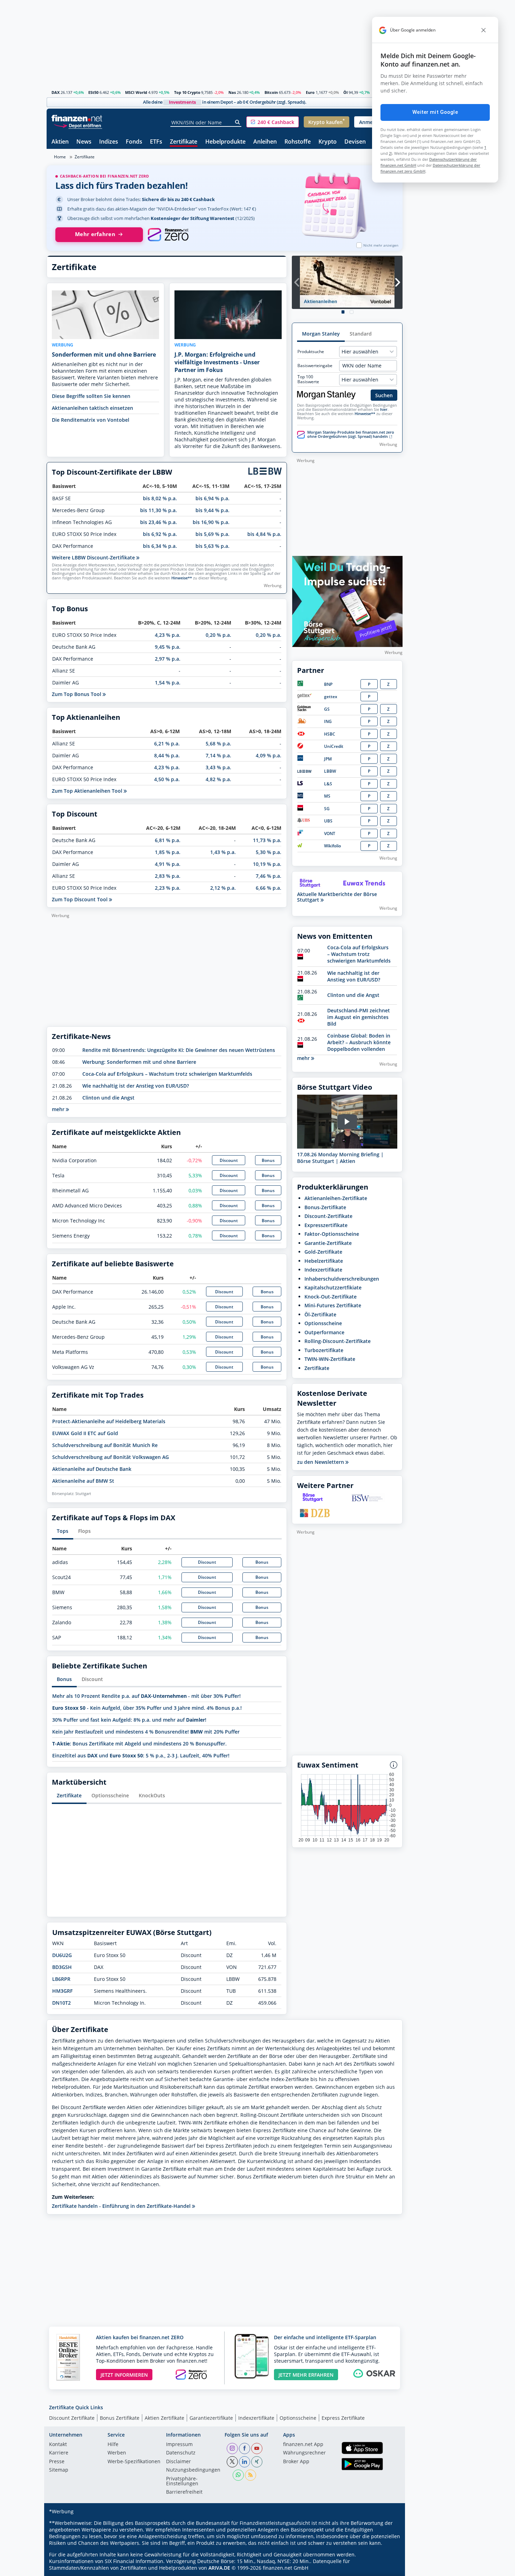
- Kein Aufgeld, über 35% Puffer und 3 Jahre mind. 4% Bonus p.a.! (147, 1708)
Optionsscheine (110, 1795)
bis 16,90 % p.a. (211, 522)
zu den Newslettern (321, 1462)
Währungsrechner (304, 2453)
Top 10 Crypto (187, 92)
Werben (117, 2453)
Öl (345, 92)
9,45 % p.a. (168, 647)
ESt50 (93, 92)
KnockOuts (152, 1795)
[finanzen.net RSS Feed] (250, 2475)
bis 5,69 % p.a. (212, 534)
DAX (56, 92)
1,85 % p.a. (168, 852)
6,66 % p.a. (269, 888)
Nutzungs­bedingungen (193, 2470)
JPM (328, 759)
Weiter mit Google (435, 112)
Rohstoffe (298, 142)
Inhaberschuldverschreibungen (342, 1279)
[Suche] (238, 122)
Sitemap (59, 2470)
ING (328, 721)
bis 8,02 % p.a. (160, 498)
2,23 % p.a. (168, 888)
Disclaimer (178, 2462)
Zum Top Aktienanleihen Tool (88, 791)
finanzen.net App (303, 2445)
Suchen (384, 395)
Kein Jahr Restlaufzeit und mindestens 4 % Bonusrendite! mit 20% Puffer (146, 1732)
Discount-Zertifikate (328, 1216)
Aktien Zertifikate (164, 2418)
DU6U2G (62, 1955)
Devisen (355, 142)
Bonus (268, 1160)
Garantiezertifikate (211, 2418)
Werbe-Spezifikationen (134, 2462)
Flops (84, 1531)
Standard (361, 334)
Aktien (60, 142)
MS (327, 796)
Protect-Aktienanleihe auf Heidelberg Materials (109, 1421)
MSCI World (136, 92)
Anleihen (265, 142)
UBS (328, 821)
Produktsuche (311, 352)
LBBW (330, 771)
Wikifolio (332, 846)
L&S (328, 784)
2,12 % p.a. (223, 888)
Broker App (296, 2462)
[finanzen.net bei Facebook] (245, 2448)
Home (60, 157)
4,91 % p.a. (168, 864)
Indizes (109, 142)
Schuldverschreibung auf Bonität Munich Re (105, 1445)
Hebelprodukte (225, 142)
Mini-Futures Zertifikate (333, 1305)
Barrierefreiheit (184, 2492)
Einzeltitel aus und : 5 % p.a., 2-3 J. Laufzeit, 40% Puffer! (141, 1755)
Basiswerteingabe (315, 366)
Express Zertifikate (343, 2418)
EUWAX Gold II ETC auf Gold (85, 1433)
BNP (328, 684)
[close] (483, 30)
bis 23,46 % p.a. (159, 522)
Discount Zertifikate (72, 2418)
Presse (57, 2462)
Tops (63, 1531)
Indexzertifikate (323, 1270)
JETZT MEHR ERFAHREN (306, 2375)
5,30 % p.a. (269, 852)
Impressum (179, 2445)
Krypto (328, 142)
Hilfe (113, 2445)
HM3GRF (62, 1991)
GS (327, 709)
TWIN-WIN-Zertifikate (330, 1359)
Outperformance (324, 1332)
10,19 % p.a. (267, 864)
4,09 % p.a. (269, 755)
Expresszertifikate (326, 1225)
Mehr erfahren (95, 234)
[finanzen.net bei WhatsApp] (238, 2475)
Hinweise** (182, 578)
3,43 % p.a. (218, 767)
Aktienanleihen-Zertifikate (336, 1198)
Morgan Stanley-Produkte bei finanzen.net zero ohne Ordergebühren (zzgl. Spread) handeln (351, 434)
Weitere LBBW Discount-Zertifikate (94, 557)
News (84, 142)
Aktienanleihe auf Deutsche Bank (92, 1469)
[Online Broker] (78, 125)
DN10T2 (61, 2003)
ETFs (156, 142)
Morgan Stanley (321, 334)
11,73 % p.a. (267, 840)
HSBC (330, 734)
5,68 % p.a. (218, 743)
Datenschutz (181, 2453)
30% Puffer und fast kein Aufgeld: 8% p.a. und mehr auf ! (129, 1720)
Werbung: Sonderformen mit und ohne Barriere (139, 1062)
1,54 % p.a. (168, 683)
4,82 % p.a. (218, 779)
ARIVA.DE (219, 2568)
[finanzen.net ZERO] (168, 235)
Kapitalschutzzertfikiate (333, 1287)
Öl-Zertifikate (320, 1314)
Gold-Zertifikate (323, 1252)
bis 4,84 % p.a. (264, 534)
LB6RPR (61, 1979)
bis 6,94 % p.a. (212, 498)
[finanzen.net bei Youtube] (257, 2448)
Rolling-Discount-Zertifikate (338, 1341)
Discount (229, 1160)
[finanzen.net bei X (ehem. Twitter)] (232, 2462)
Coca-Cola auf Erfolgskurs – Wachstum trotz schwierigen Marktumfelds (167, 1074)
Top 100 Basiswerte (308, 379)
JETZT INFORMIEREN (124, 2375)
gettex (331, 697)
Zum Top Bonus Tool (77, 694)
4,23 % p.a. (168, 635)
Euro (310, 92)
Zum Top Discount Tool (80, 899)
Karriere (59, 2453)
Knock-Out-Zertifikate (331, 1297)
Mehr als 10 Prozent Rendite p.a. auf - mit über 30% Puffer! (146, 1696)
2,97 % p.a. (168, 659)
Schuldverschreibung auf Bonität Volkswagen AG (111, 1457)
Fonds (134, 142)
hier (384, 409)
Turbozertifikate (324, 1350)
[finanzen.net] (77, 118)
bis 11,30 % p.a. (159, 510)
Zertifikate (184, 142)
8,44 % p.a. (167, 755)
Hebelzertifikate (324, 1261)
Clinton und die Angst (108, 1098)
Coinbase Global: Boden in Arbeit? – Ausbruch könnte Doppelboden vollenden (359, 1042)
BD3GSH (62, 1967)
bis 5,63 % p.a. (212, 546)
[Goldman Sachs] (305, 710)
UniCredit (334, 746)
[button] (273, 122)
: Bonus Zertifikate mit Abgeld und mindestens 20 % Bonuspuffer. (139, 1744)
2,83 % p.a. (168, 876)
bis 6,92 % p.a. (160, 534)
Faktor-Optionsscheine (332, 1234)
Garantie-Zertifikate (328, 1243)
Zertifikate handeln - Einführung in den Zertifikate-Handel (122, 2206)
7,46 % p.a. (269, 876)
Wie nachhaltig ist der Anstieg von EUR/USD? (136, 1086)
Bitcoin (271, 92)
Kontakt (58, 2445)
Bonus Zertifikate (120, 2418)
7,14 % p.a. (218, 755)
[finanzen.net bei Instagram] (232, 2448)
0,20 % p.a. (218, 635)
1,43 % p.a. (223, 852)
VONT (330, 834)
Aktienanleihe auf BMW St (83, 1481)
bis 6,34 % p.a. (160, 546)
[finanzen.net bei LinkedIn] (245, 2462)
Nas (232, 92)
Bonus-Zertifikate (325, 1207)
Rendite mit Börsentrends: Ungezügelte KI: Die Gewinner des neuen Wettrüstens (179, 1050)
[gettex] (304, 697)
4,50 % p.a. (167, 779)
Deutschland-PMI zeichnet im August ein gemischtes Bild (359, 1017)
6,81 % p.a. (168, 840)
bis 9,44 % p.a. (212, 510)
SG (327, 809)
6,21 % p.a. (167, 743)
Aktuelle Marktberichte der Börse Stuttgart (337, 897)
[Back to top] (388, 2568)
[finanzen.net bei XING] (257, 2462)
